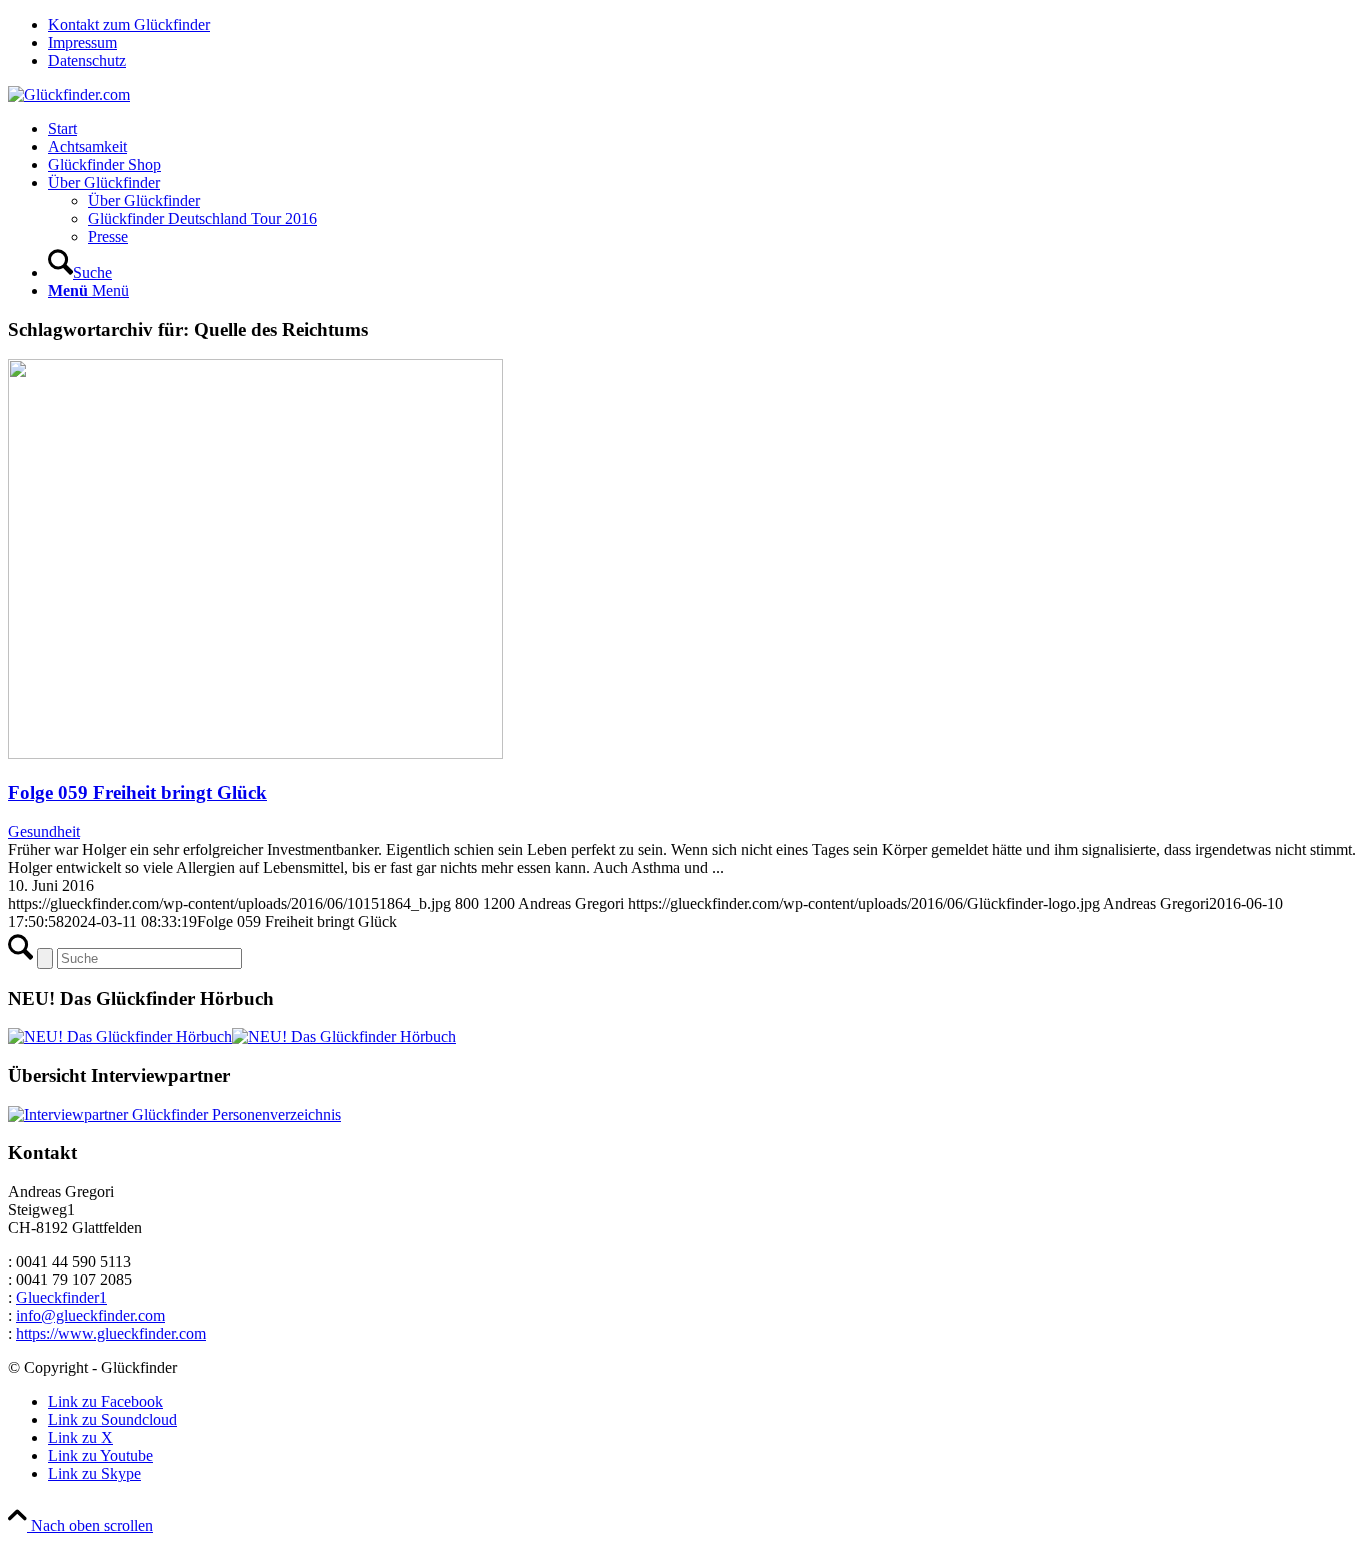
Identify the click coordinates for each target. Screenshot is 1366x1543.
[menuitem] (703, 25)
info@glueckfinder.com (90, 1315)
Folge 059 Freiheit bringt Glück (137, 792)
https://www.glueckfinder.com (111, 1333)
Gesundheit (44, 831)
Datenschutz (87, 60)
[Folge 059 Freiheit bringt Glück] (255, 753)
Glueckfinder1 (61, 1297)
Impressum (82, 42)
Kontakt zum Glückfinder (129, 24)
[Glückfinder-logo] (69, 94)
